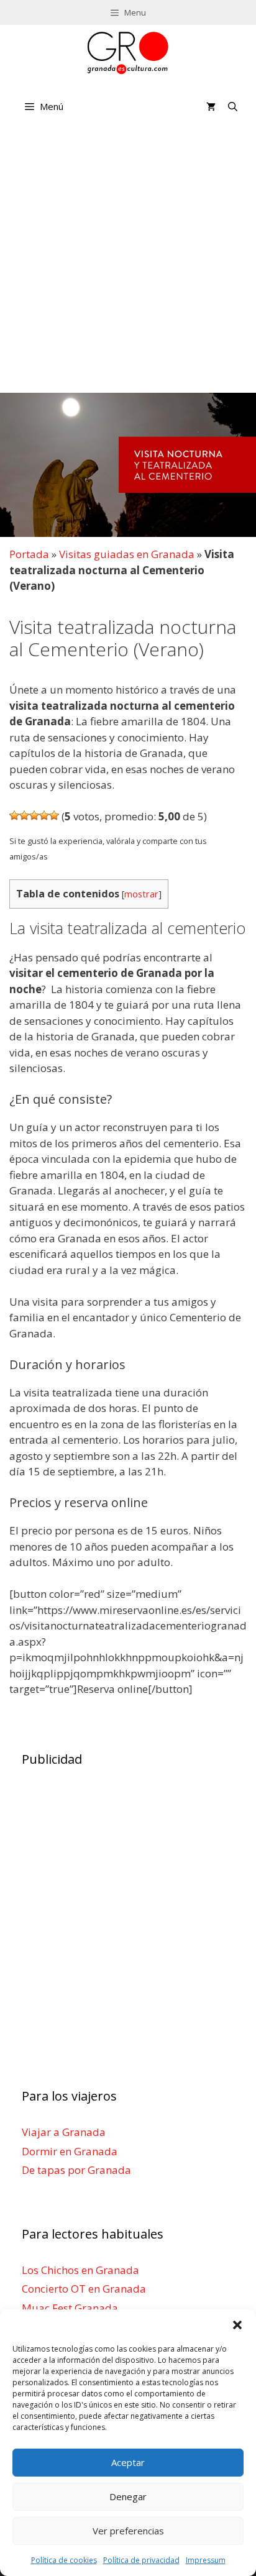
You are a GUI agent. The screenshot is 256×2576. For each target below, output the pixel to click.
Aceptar (128, 2462)
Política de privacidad (141, 2560)
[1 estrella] (14, 815)
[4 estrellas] (44, 815)
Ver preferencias (128, 2531)
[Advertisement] (128, 262)
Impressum (206, 2560)
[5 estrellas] (54, 815)
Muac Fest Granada (70, 2308)
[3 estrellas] (34, 815)
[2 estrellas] (24, 815)
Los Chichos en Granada (80, 2270)
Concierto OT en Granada (84, 2289)
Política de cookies (64, 2560)
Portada (29, 554)
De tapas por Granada (76, 2170)
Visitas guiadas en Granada (127, 554)
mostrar (141, 894)
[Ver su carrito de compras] (211, 106)
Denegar (128, 2496)
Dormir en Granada (70, 2151)
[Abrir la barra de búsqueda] (233, 106)
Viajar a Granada (64, 2132)
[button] (237, 2325)
